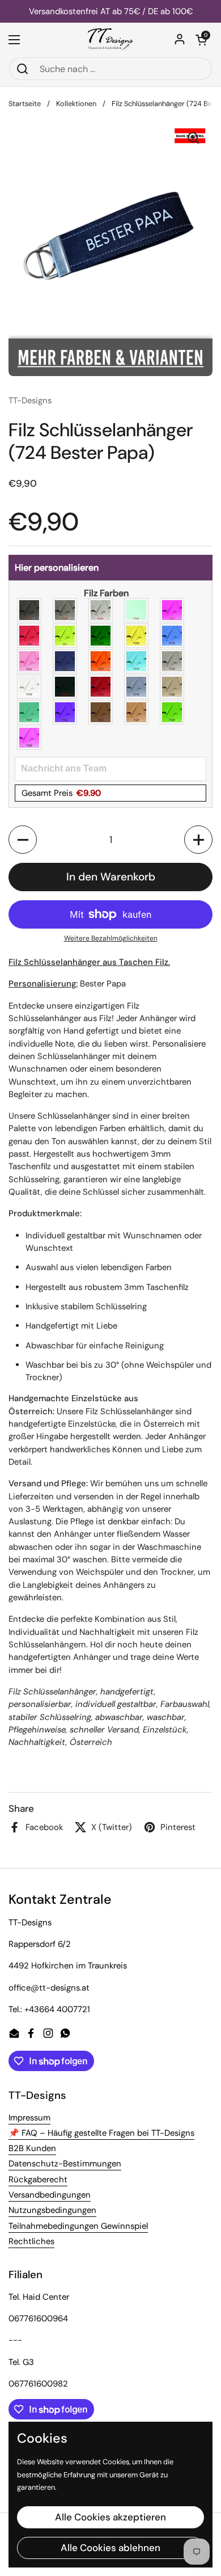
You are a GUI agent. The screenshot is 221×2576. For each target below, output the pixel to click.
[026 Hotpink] (30, 738)
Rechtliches (31, 2241)
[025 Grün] (173, 712)
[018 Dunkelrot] (101, 687)
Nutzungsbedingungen (52, 2210)
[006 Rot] (30, 636)
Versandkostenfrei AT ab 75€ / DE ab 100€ (111, 12)
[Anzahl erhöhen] (198, 840)
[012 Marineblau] (65, 661)
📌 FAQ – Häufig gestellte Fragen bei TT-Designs (101, 2133)
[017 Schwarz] (65, 687)
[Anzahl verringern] (23, 840)
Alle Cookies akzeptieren (110, 2517)
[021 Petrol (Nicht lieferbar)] (30, 712)
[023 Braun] (101, 712)
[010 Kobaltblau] (173, 636)
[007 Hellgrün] (65, 636)
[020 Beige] (173, 687)
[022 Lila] (65, 712)
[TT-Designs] (111, 40)
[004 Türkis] (137, 610)
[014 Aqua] (137, 661)
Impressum (29, 2118)
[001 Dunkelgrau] (30, 610)
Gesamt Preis (61, 793)
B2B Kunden (32, 2148)
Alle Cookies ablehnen (110, 2548)
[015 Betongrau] (173, 661)
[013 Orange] (101, 661)
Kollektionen (76, 104)
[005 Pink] (173, 610)
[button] (201, 40)
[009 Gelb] (137, 636)
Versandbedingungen (50, 2195)
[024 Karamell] (137, 712)
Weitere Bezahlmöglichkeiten (111, 938)
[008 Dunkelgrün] (101, 636)
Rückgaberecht (38, 2179)
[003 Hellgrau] (101, 610)
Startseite (25, 104)
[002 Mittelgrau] (65, 610)
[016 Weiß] (30, 687)
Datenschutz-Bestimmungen (65, 2164)
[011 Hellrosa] (30, 661)
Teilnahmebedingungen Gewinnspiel (78, 2226)
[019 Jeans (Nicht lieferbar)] (137, 687)
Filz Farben (106, 593)
